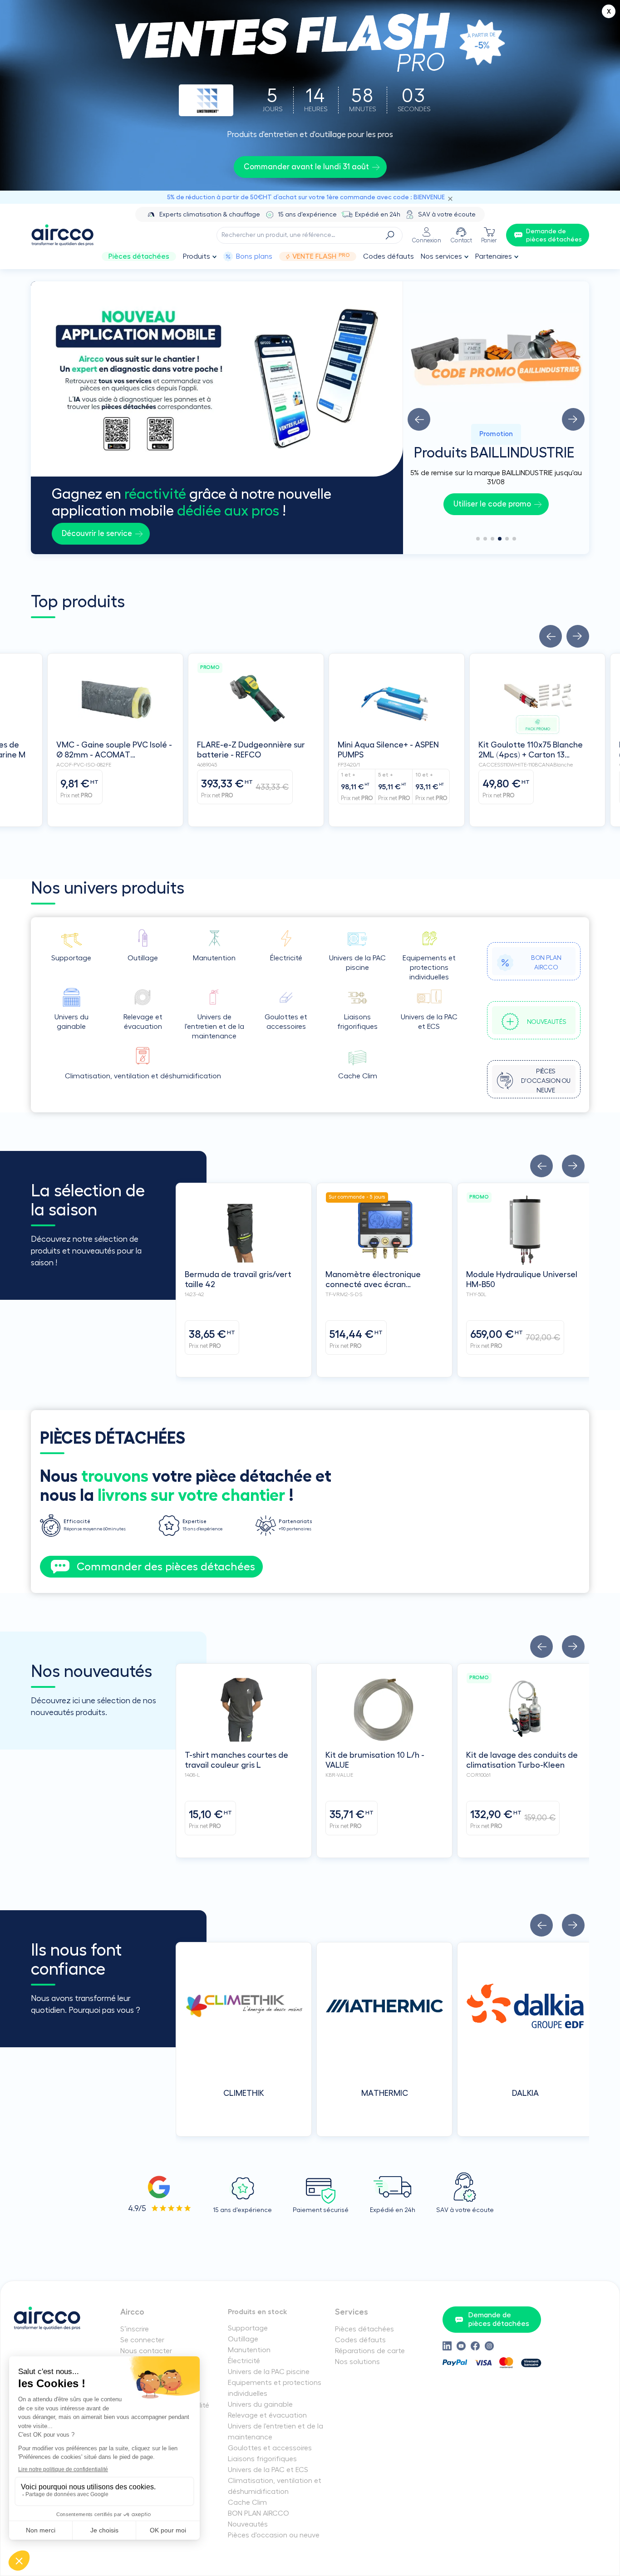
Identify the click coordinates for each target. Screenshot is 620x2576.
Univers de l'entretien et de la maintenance (276, 2432)
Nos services (441, 256)
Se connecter (142, 2340)
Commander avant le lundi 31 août (306, 167)
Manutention (249, 2350)
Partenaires (494, 256)
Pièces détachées (139, 256)
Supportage (248, 2328)
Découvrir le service (97, 533)
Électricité (244, 2361)
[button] (419, 419)
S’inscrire (135, 2329)
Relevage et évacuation (267, 2415)
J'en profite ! (492, 504)
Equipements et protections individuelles (275, 2388)
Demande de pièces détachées (499, 2319)
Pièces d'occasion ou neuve (274, 2535)
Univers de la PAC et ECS (268, 2470)
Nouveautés (248, 2524)
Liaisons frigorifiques (262, 2459)
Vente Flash (321, 256)
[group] (496, 414)
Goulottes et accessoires (270, 2448)
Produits (197, 256)
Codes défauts (389, 256)
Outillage (243, 2339)
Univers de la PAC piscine (269, 2372)
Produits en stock (258, 2312)
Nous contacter (146, 2351)
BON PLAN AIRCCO (258, 2513)
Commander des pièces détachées (166, 1567)
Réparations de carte (370, 2351)
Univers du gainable (260, 2404)
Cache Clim (247, 2502)
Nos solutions (357, 2362)
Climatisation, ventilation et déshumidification (275, 2486)
